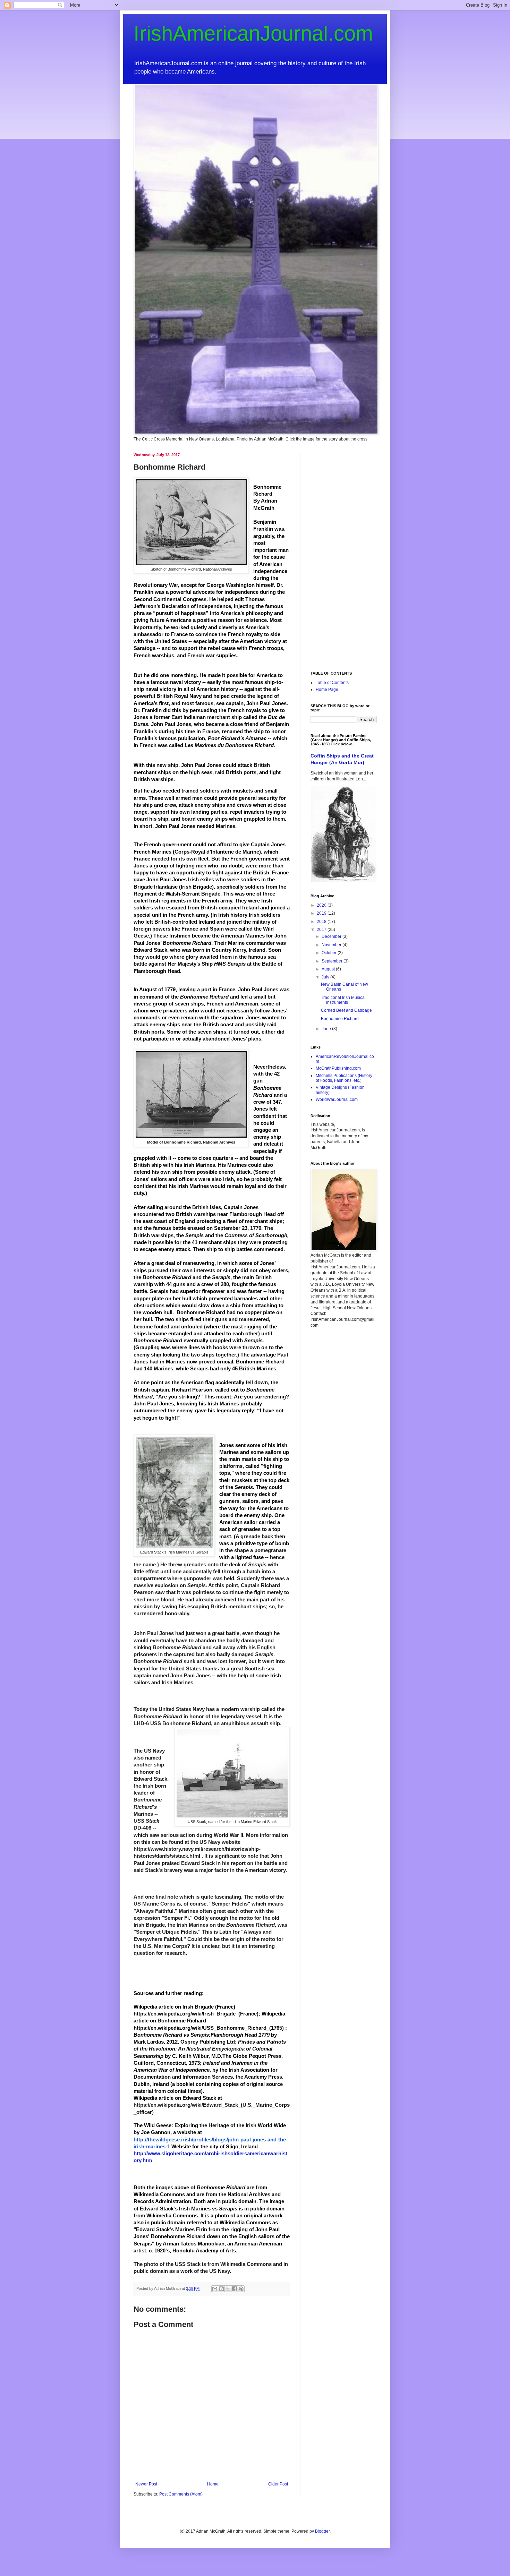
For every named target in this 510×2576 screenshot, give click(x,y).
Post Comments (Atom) (181, 2494)
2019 (322, 913)
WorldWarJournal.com (337, 1099)
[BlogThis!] (221, 2289)
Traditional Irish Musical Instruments (343, 1000)
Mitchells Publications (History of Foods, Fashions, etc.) (344, 1078)
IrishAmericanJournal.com (253, 33)
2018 (322, 922)
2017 (322, 930)
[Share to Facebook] (235, 2289)
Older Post (278, 2484)
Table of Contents (332, 683)
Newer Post (146, 2484)
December (332, 936)
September (333, 961)
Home (213, 2484)
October (330, 953)
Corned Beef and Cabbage (346, 1010)
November (332, 945)
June (327, 1029)
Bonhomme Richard (340, 1019)
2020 (322, 905)
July (326, 977)
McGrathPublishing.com (338, 1068)
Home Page (327, 690)
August (329, 969)
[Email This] (215, 2289)
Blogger (322, 2531)
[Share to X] (228, 2289)
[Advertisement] (343, 557)
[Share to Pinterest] (241, 2289)
